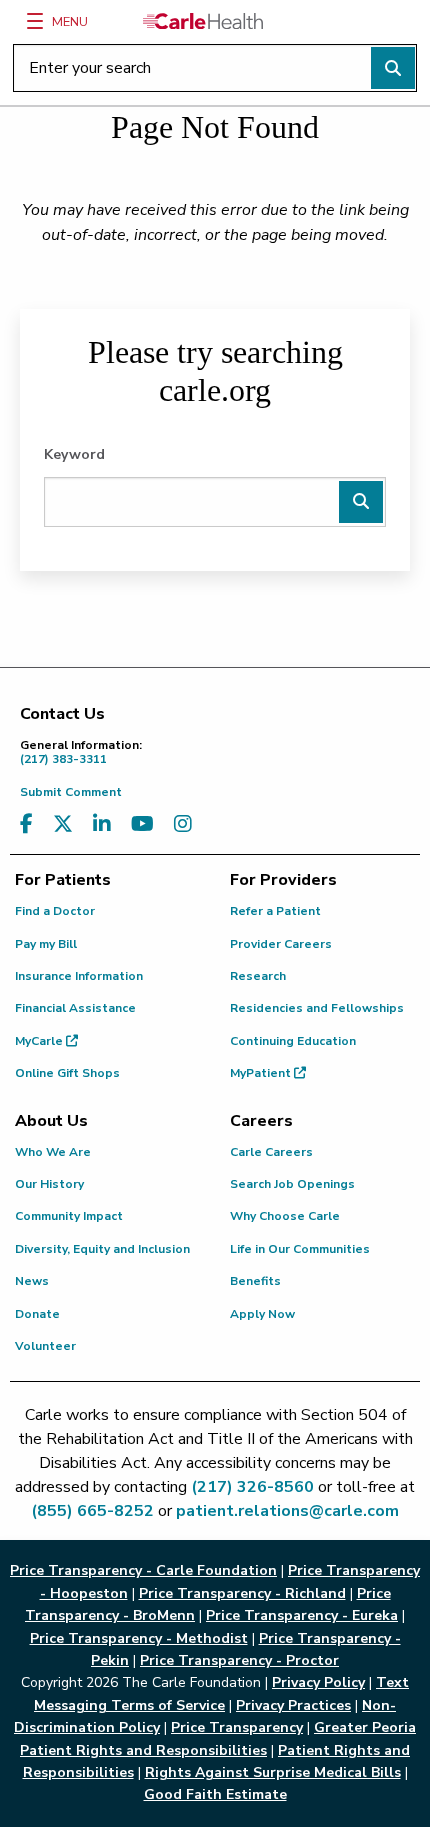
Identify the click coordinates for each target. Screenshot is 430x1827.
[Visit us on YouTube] (142, 824)
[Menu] (35, 21)
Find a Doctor (55, 911)
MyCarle (40, 1041)
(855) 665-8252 (92, 1511)
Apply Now (262, 1314)
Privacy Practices (293, 1705)
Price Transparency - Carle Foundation (143, 1570)
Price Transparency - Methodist (139, 1638)
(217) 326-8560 (252, 1487)
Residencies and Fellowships (317, 1008)
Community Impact (69, 1216)
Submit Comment (71, 792)
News (32, 1281)
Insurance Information (79, 976)
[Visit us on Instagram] (183, 824)
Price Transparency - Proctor (239, 1660)
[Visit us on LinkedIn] (102, 824)
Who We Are (53, 1152)
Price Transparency (237, 1727)
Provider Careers (281, 944)
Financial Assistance (75, 1008)
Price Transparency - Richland (242, 1593)
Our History (49, 1184)
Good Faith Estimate (215, 1794)
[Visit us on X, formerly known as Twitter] (63, 824)
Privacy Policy (318, 1682)
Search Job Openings (292, 1184)
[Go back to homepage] (203, 21)
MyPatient (262, 1073)
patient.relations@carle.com (287, 1511)
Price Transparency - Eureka (302, 1615)
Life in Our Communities (300, 1249)
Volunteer (45, 1346)
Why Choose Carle (285, 1216)
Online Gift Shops (67, 1073)
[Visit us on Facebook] (26, 824)
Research (258, 976)
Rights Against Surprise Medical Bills (273, 1772)
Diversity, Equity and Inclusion (102, 1249)
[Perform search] (393, 68)
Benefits (255, 1281)
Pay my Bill (46, 944)
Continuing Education (293, 1041)
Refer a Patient (275, 911)
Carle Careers (271, 1152)
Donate (37, 1314)
